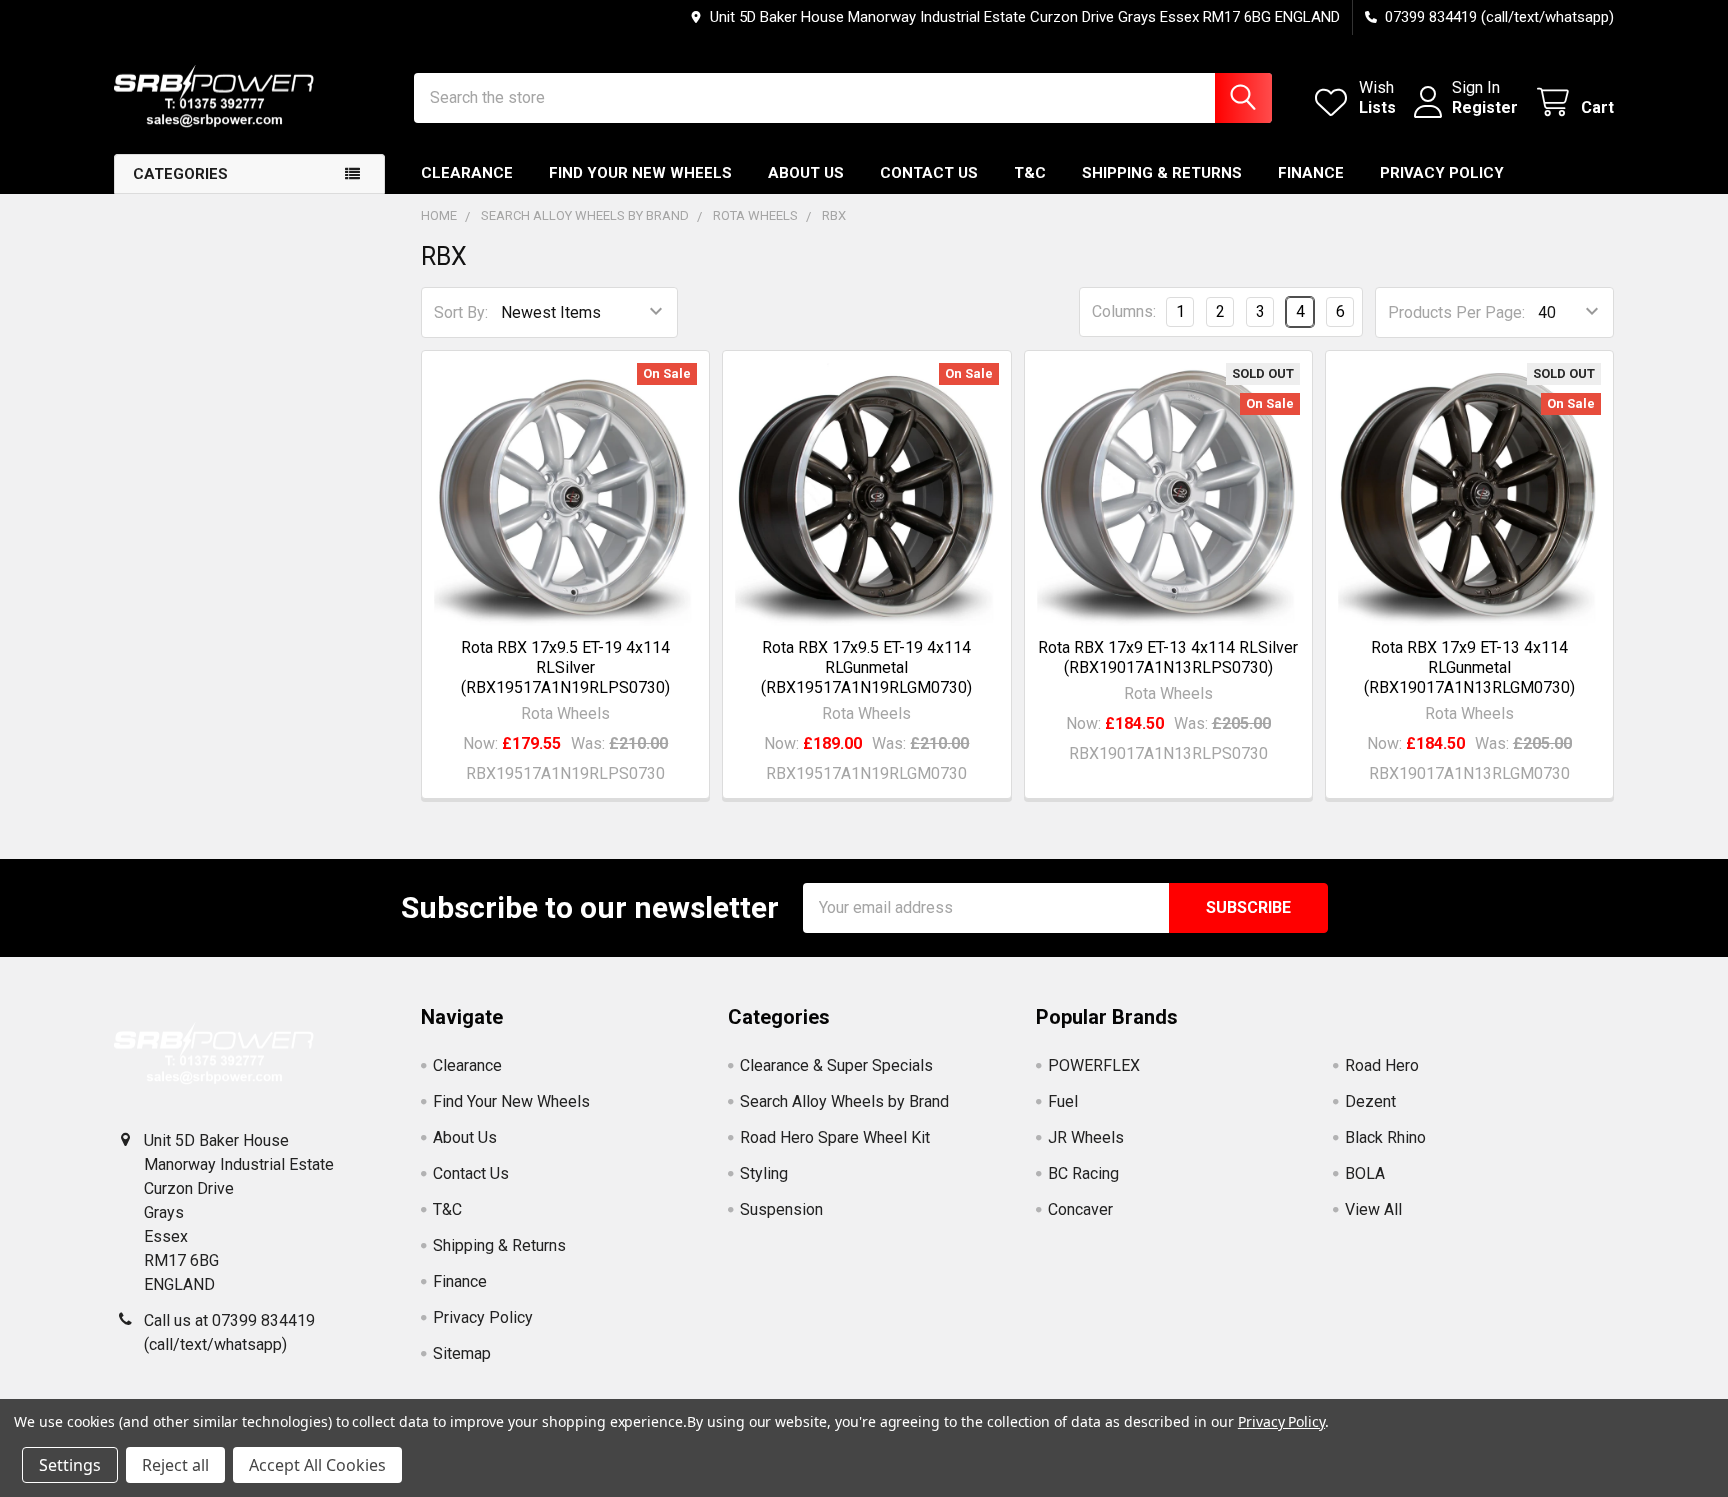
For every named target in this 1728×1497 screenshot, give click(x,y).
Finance (1311, 173)
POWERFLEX (1094, 1065)
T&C (1030, 173)
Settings (70, 1465)
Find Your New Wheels (640, 173)
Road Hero (1382, 1065)
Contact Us (929, 173)
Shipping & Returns (1162, 173)
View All (1373, 1209)
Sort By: (461, 312)
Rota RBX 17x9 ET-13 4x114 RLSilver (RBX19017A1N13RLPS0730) (1168, 657)
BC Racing (1083, 1173)
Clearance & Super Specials (836, 1065)
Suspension (781, 1209)
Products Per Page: (1456, 312)
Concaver (1080, 1209)
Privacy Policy (1442, 173)
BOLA (1365, 1173)
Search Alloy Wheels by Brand (844, 1101)
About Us (806, 173)
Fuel (1063, 1101)
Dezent (1370, 1101)
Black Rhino (1385, 1137)
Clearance (467, 173)
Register (1485, 107)
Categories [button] (180, 174)
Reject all (175, 1465)
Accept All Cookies (317, 1465)
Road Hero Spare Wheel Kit (835, 1137)
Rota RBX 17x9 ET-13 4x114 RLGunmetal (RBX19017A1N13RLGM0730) (1469, 667)
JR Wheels (1086, 1137)
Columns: (1124, 311)
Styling (764, 1173)
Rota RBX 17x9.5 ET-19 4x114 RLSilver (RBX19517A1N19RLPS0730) (565, 667)
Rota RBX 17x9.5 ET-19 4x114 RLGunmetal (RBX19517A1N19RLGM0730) (866, 667)
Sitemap (462, 1353)
